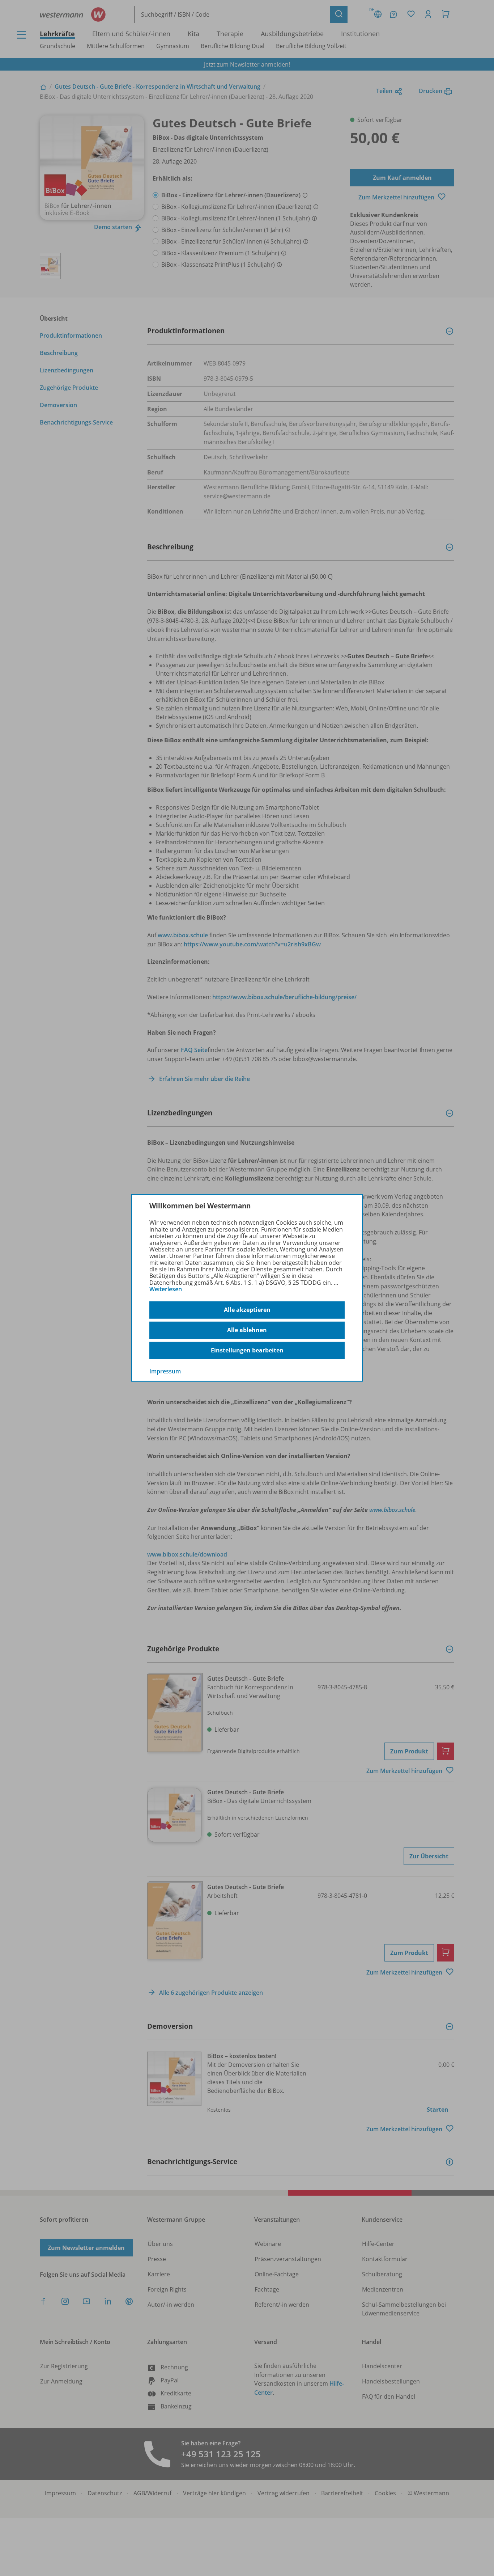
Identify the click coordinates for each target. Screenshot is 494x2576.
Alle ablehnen (247, 1330)
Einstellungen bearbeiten (247, 1350)
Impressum (165, 1371)
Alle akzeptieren (247, 1310)
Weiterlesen (166, 1289)
